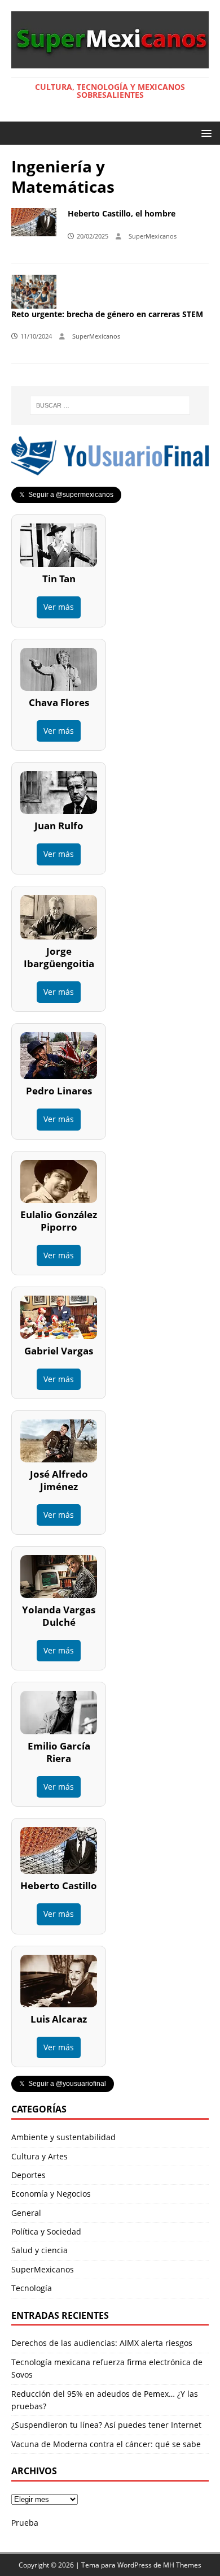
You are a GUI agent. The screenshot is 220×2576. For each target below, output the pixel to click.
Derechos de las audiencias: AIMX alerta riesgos (102, 2343)
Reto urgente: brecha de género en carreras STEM (107, 314)
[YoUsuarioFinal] (110, 469)
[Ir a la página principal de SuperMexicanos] (110, 62)
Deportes (28, 2175)
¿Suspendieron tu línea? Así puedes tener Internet (106, 2425)
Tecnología (32, 2288)
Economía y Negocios (51, 2194)
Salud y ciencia (39, 2250)
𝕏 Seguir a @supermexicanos (66, 495)
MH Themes (182, 2565)
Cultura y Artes (39, 2156)
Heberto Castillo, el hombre (122, 213)
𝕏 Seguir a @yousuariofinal (63, 2084)
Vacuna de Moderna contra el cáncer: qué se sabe (106, 2444)
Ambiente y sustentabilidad (63, 2137)
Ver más (59, 607)
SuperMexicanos (153, 236)
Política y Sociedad (46, 2231)
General (26, 2213)
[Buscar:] (110, 405)
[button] (204, 133)
